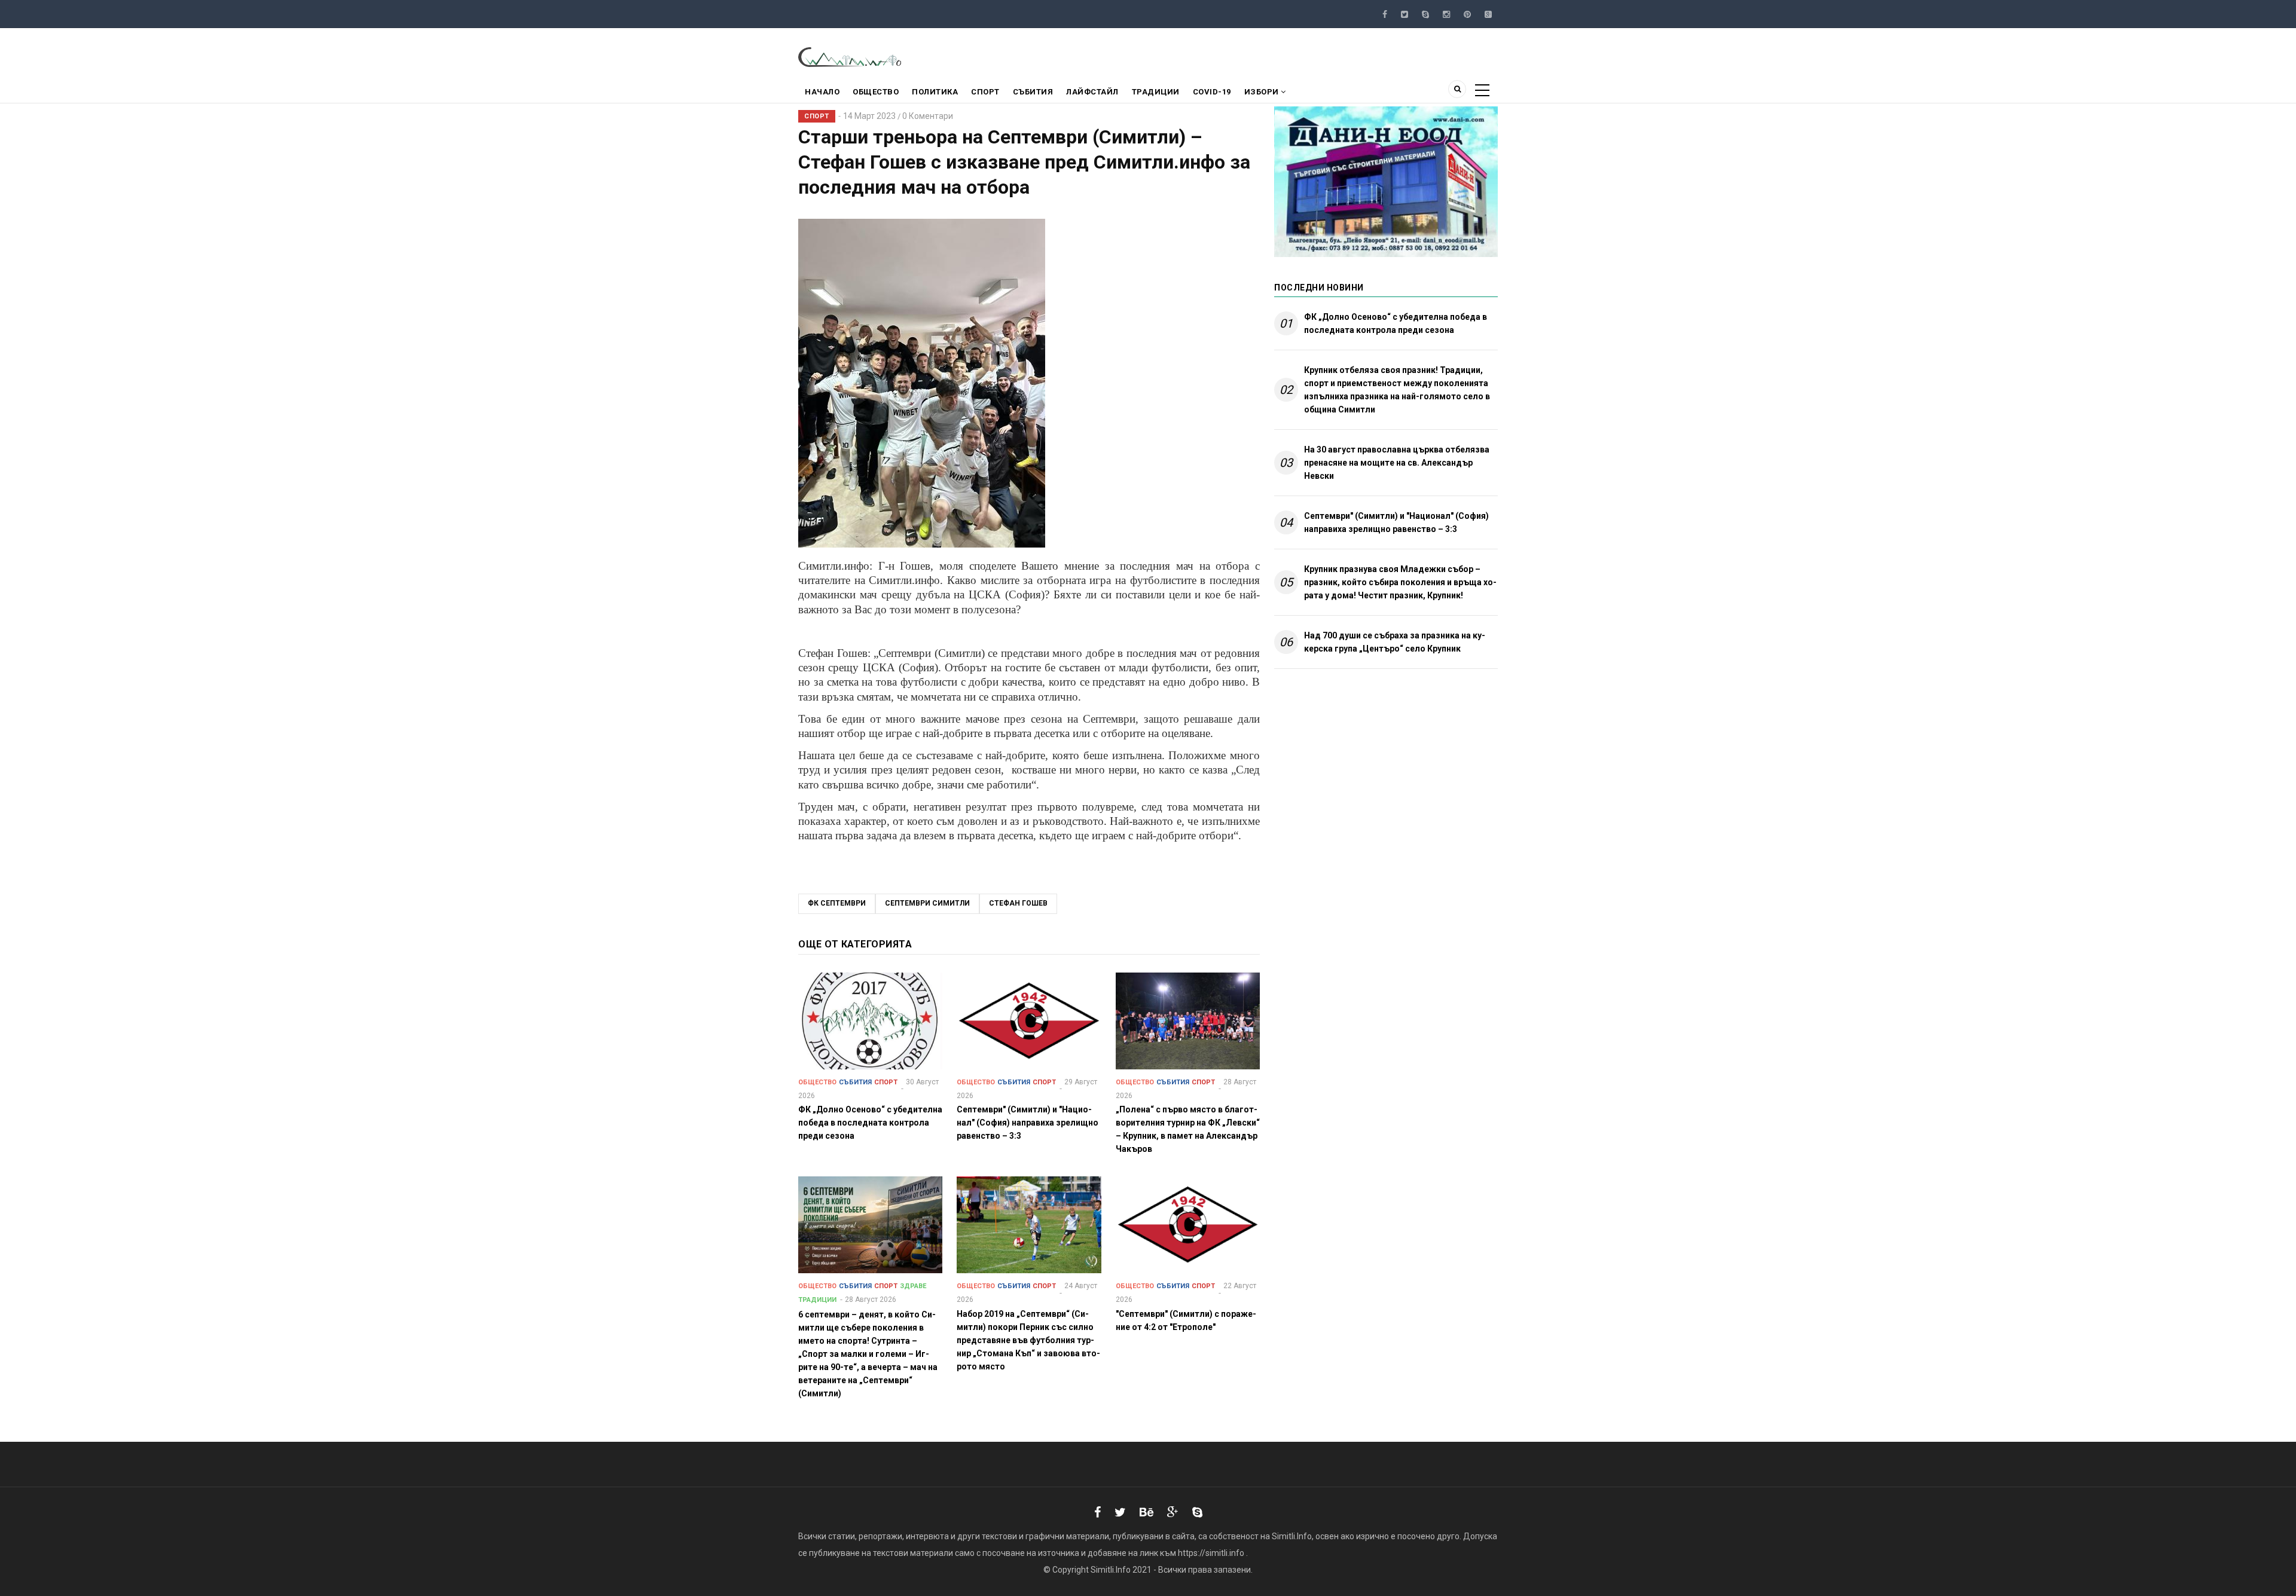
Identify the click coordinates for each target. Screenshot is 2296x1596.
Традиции (1156, 92)
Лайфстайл (1092, 92)
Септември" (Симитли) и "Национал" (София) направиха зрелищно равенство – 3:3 (1396, 522)
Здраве (913, 1286)
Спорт (985, 92)
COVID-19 (1212, 92)
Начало (822, 92)
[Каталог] (851, 56)
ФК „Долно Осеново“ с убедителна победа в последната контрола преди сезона (1396, 323)
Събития (1033, 92)
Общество (876, 92)
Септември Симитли (927, 903)
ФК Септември (837, 903)
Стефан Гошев (1018, 903)
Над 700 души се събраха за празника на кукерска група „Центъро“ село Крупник (1395, 642)
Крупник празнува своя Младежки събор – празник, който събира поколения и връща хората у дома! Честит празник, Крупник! (1400, 582)
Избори (1263, 92)
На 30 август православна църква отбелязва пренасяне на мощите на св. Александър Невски (1397, 463)
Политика (935, 92)
